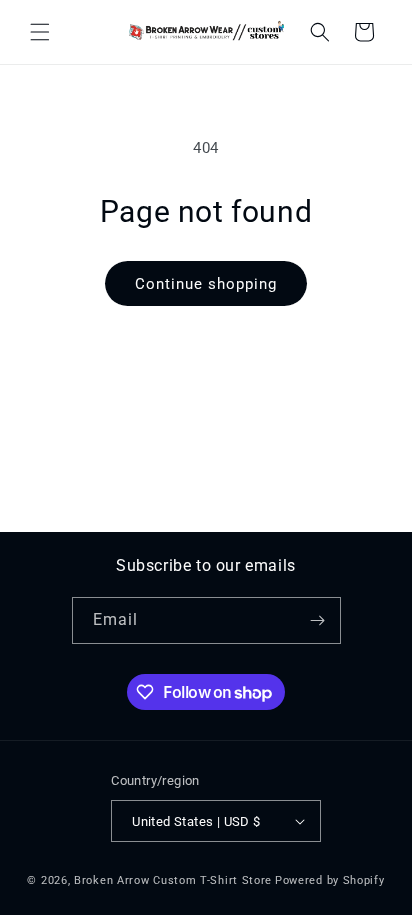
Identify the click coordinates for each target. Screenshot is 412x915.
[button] (40, 32)
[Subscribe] (318, 620)
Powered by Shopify (330, 880)
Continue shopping (206, 284)
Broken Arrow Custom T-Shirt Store (173, 880)
